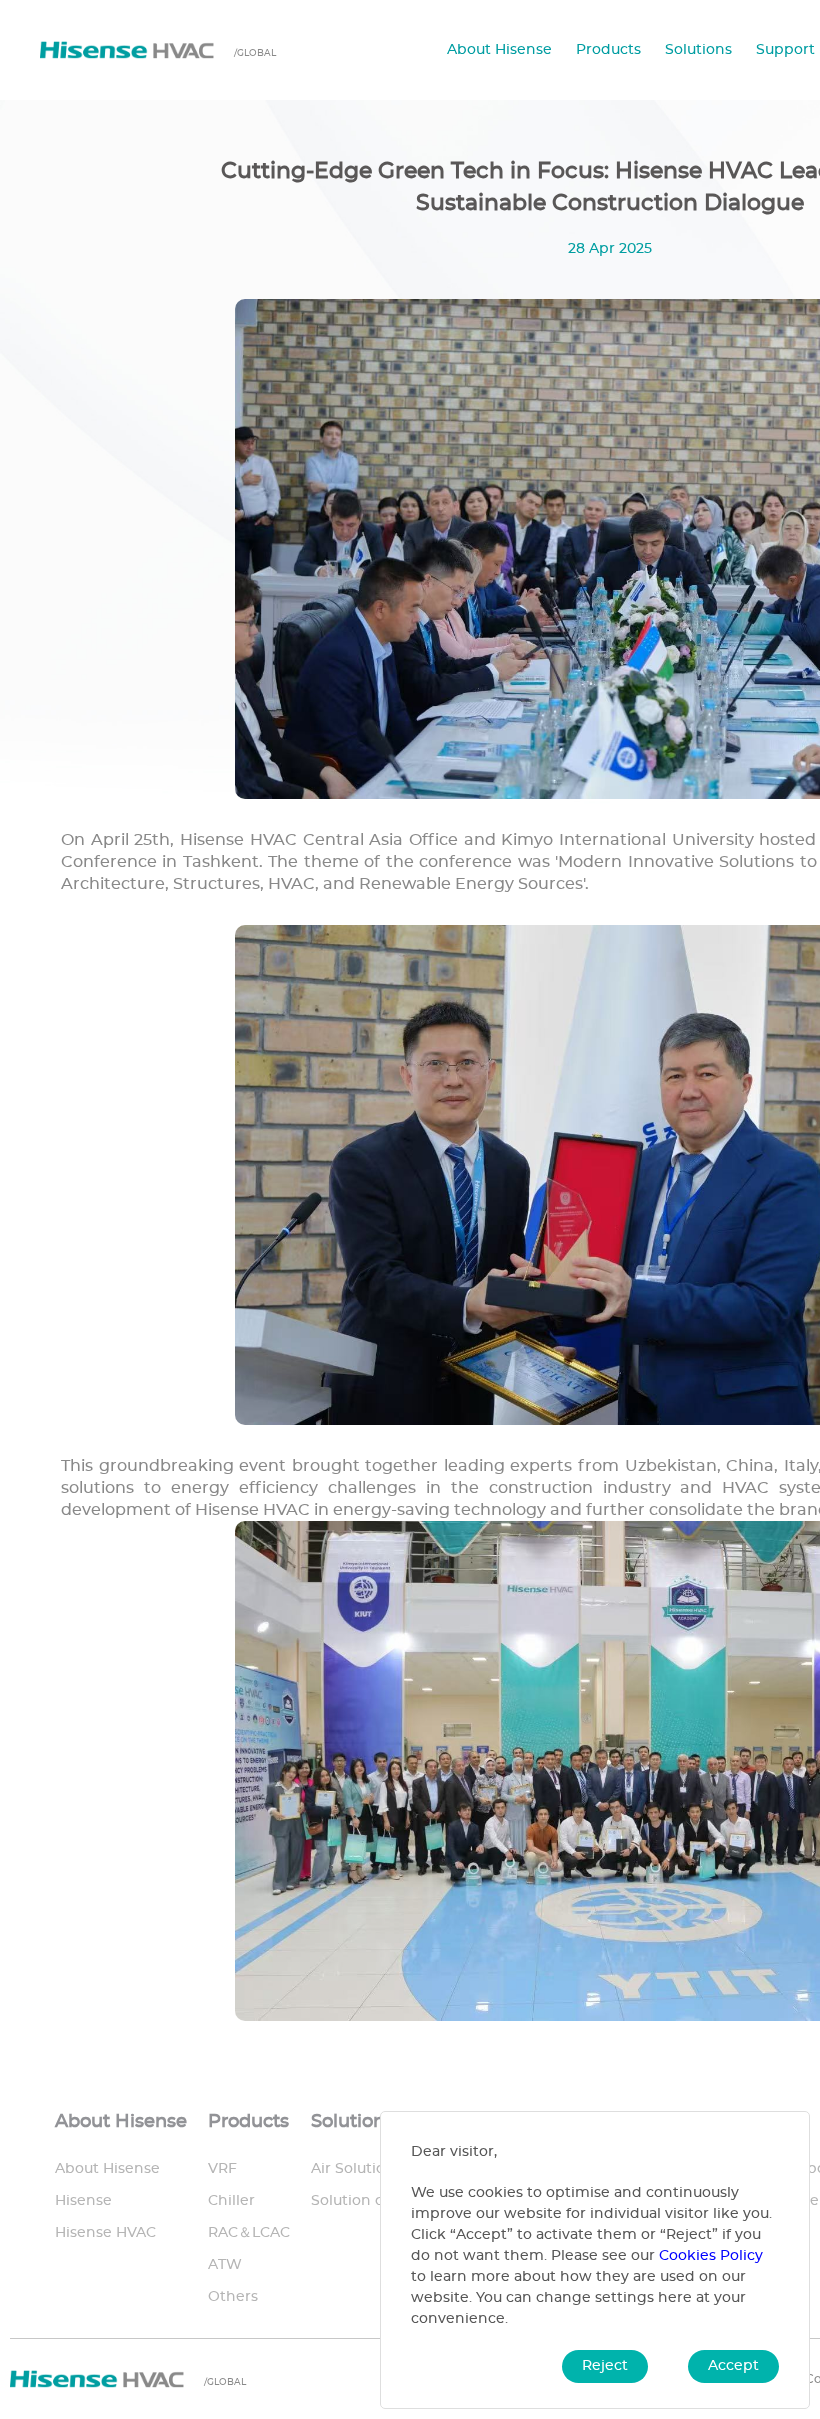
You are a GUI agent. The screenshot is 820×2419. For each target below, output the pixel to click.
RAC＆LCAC (249, 2233)
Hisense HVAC (105, 2233)
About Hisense (499, 50)
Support (785, 50)
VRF (222, 2169)
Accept (733, 2366)
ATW (225, 2265)
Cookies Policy (711, 2256)
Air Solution (353, 2169)
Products (608, 50)
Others (233, 2297)
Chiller (231, 2201)
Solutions (698, 50)
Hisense (83, 2201)
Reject (605, 2366)
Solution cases (362, 2201)
